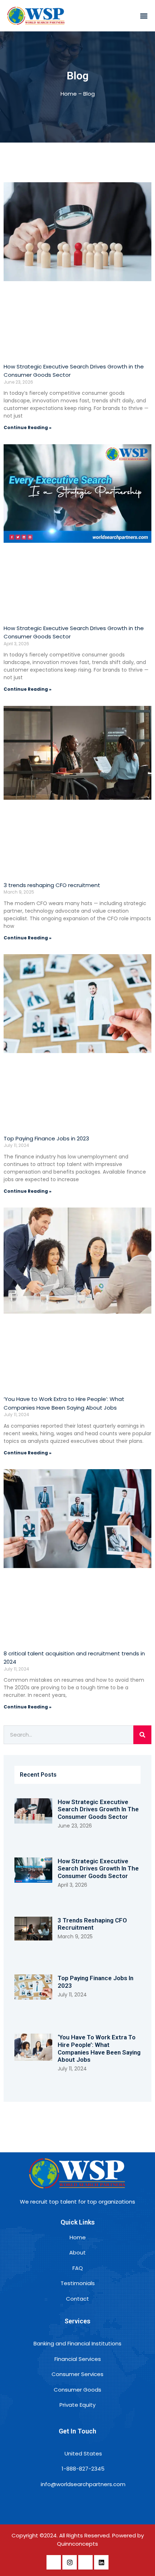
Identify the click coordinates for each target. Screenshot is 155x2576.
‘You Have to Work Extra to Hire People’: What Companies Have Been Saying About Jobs (99, 2048)
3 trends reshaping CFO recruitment (52, 885)
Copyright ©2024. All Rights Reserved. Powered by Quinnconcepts (78, 2540)
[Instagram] (70, 2562)
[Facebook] (54, 2562)
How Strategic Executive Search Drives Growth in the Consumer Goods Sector (98, 1809)
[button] (144, 16)
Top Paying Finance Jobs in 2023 (46, 1138)
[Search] (142, 1735)
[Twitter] (85, 2562)
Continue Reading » (28, 427)
